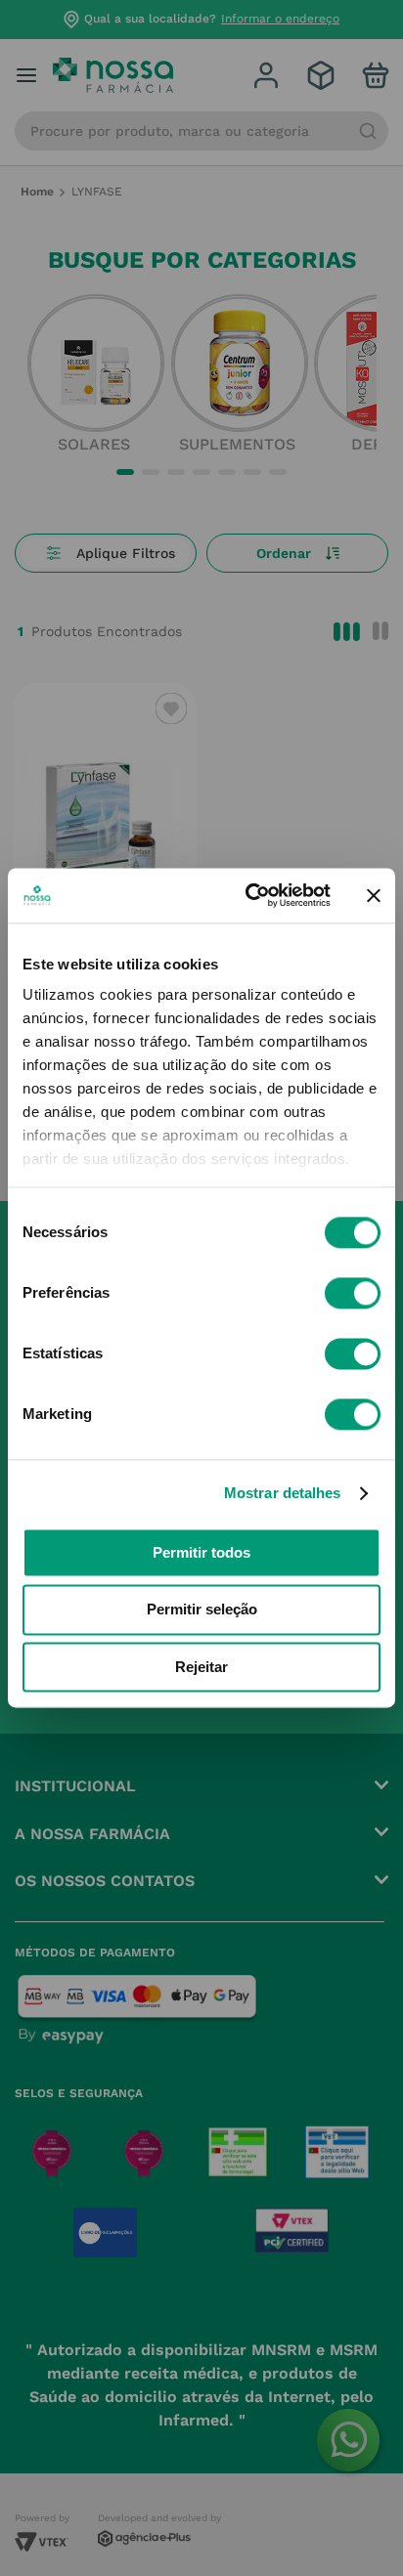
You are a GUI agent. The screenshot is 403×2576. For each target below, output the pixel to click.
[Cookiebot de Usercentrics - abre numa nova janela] (249, 895)
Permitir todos (201, 1552)
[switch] (353, 1293)
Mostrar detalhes (283, 1493)
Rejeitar (201, 1667)
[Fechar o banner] (374, 895)
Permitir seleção (202, 1610)
